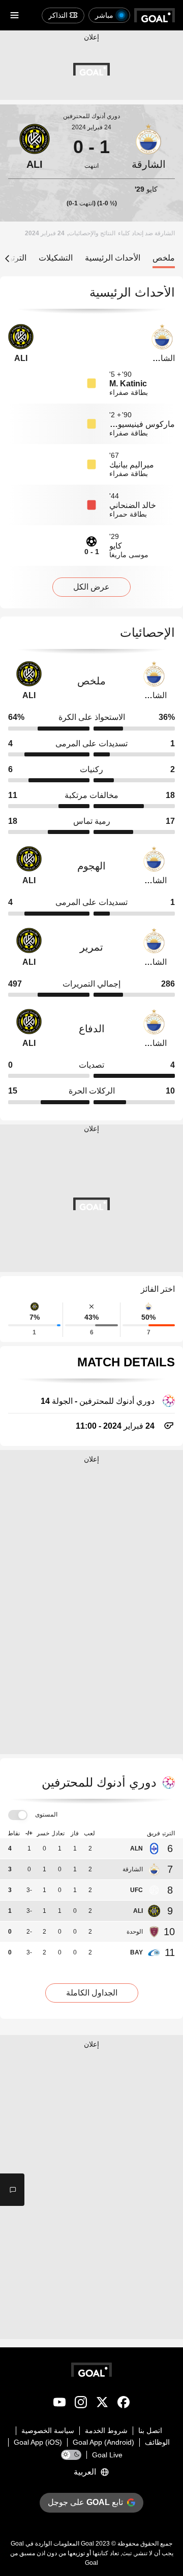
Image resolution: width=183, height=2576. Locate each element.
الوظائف (157, 2442)
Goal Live (107, 2455)
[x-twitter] (102, 2404)
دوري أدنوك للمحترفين (91, 116)
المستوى (46, 1815)
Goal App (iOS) (38, 2442)
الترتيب (14, 258)
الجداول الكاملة (92, 1993)
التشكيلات (56, 258)
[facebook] (124, 2404)
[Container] (148, 147)
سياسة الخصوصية (48, 2430)
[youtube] (59, 2404)
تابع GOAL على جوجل (85, 2502)
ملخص (164, 258)
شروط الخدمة (106, 2430)
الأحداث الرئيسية (113, 258)
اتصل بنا (150, 2430)
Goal (87, 2544)
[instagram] (81, 2404)
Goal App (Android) (103, 2442)
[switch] (18, 1815)
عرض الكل (91, 587)
